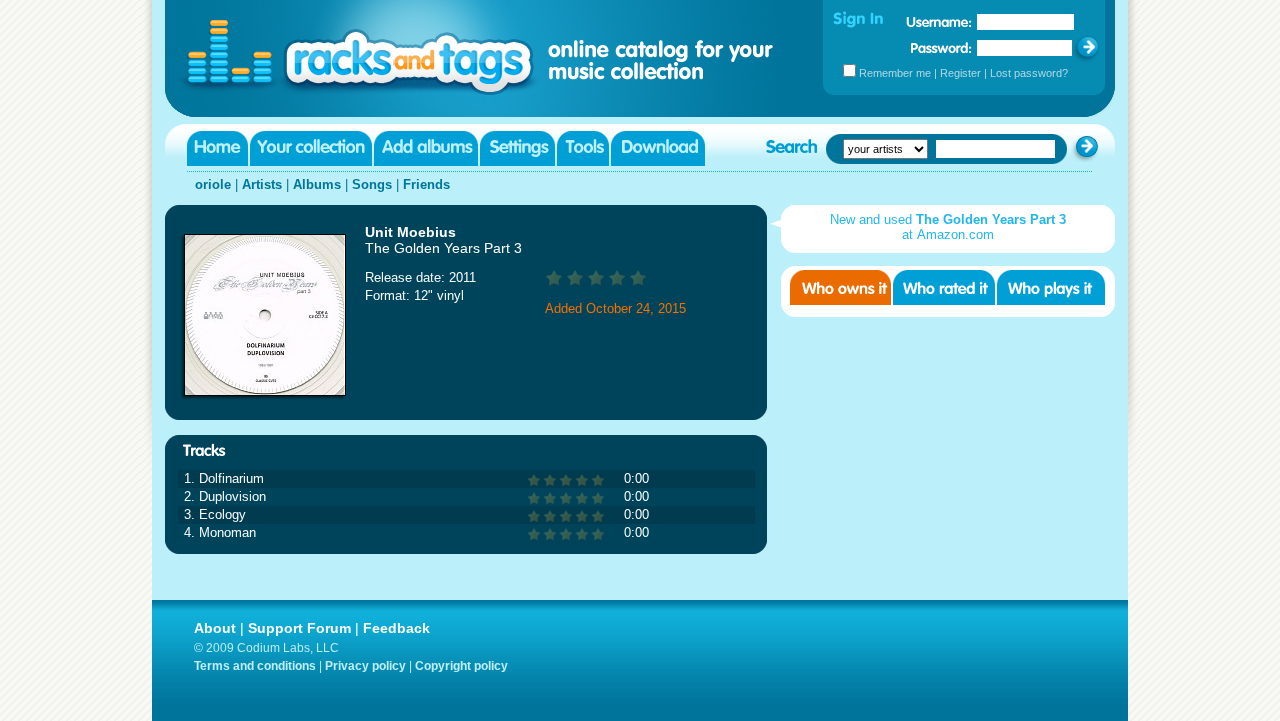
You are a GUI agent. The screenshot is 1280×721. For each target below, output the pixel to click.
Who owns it (840, 287)
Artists (262, 184)
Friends (426, 184)
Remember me (895, 73)
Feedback (396, 628)
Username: (939, 22)
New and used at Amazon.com (948, 227)
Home (217, 148)
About (215, 628)
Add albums (426, 148)
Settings (517, 148)
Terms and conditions (255, 666)
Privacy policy (365, 666)
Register (960, 73)
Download (658, 148)
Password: (941, 47)
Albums (317, 184)
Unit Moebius (410, 232)
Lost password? (1029, 73)
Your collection (311, 148)
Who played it (1051, 287)
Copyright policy (461, 666)
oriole (213, 184)
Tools (583, 148)
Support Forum (299, 628)
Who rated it (944, 287)
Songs (372, 184)
